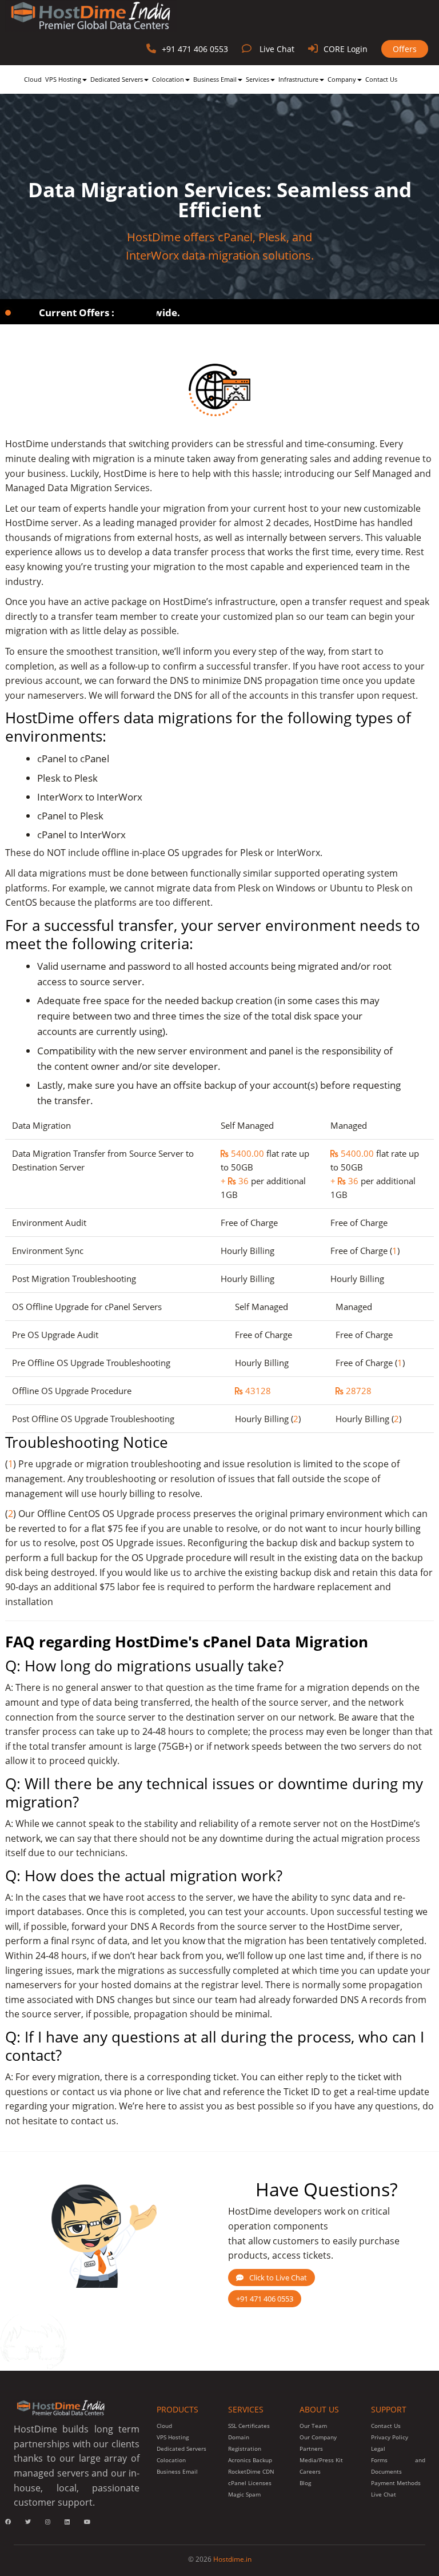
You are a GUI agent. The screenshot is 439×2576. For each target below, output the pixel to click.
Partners (311, 2448)
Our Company (318, 2437)
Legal (378, 2448)
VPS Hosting (63, 79)
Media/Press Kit (321, 2460)
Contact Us (381, 79)
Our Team (313, 2426)
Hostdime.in (232, 2559)
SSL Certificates (249, 2426)
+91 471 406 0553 (195, 49)
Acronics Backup (250, 2460)
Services (258, 79)
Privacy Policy (390, 2437)
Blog (305, 2483)
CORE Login (346, 49)
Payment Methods (396, 2483)
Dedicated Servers (117, 79)
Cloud (33, 79)
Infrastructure (298, 79)
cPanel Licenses (250, 2483)
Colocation (168, 79)
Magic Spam (244, 2494)
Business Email (215, 79)
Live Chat (277, 49)
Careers (310, 2471)
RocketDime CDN (251, 2471)
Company (342, 79)
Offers (405, 49)
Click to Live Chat (278, 2278)
